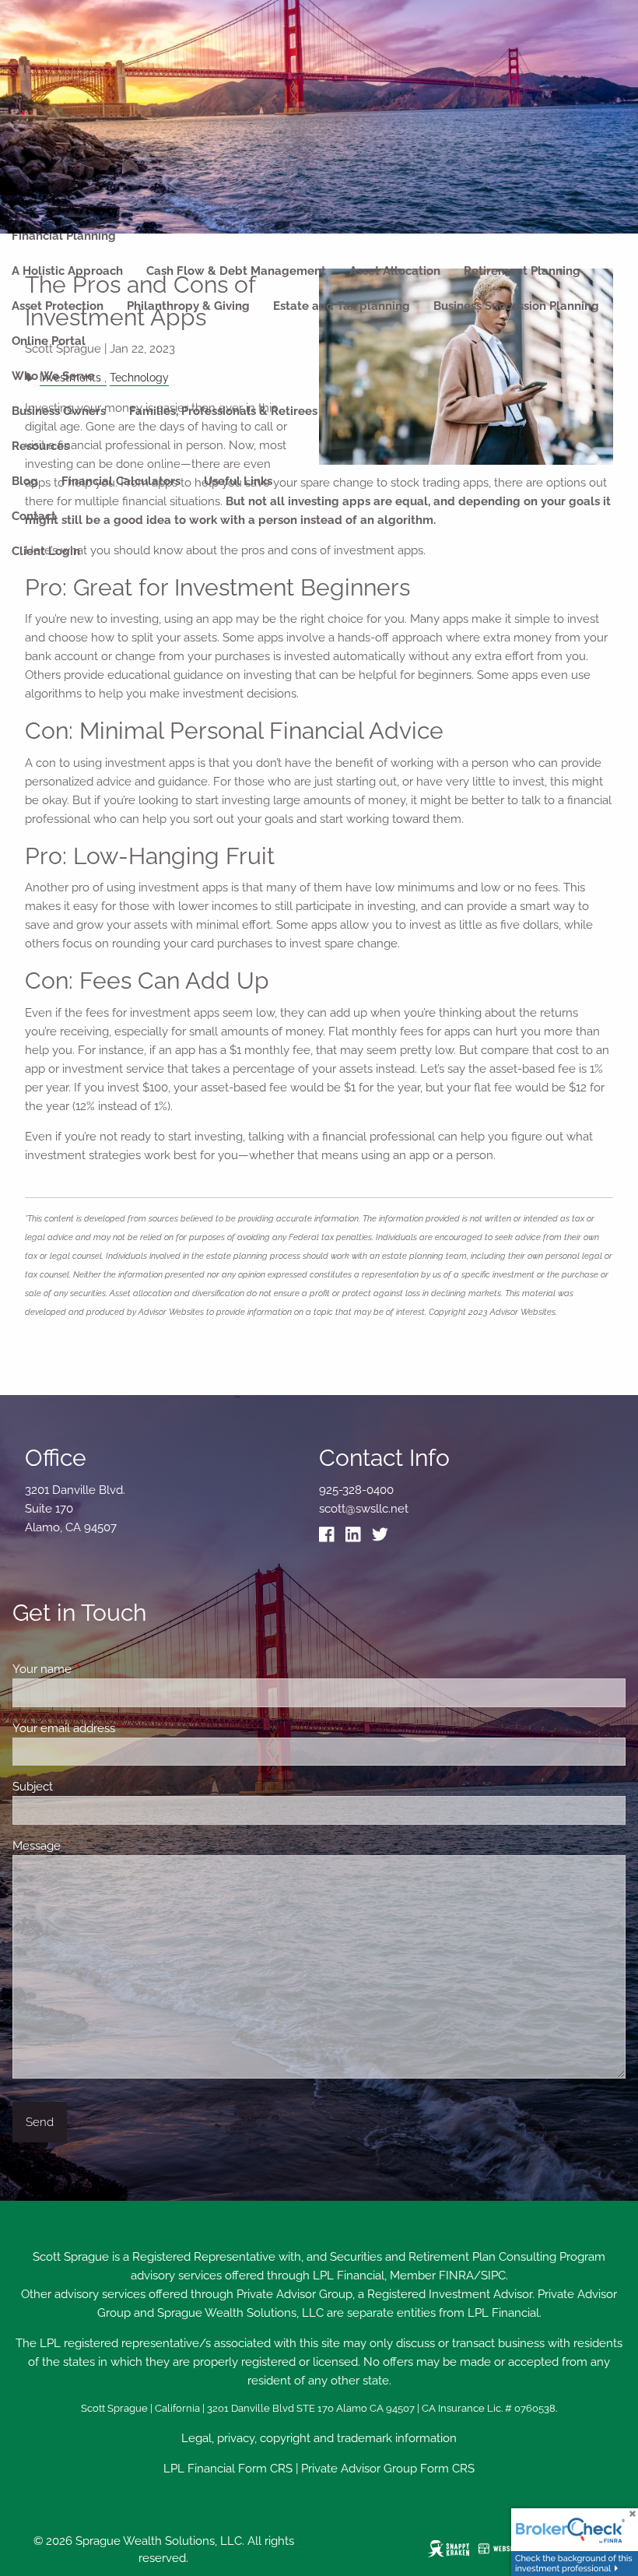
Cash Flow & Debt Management (236, 271)
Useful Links (238, 481)
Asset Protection (58, 306)
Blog (25, 481)
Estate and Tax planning (342, 306)
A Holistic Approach (67, 271)
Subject (89, 1787)
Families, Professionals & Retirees (223, 411)
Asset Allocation (395, 271)
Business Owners (59, 411)
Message (93, 1846)
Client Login (46, 551)
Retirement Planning (522, 271)
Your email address (120, 1728)
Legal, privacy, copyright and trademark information (319, 2438)
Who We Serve (53, 376)
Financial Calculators (121, 481)
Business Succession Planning (516, 306)
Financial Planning (64, 236)
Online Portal (49, 341)
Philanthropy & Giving (188, 306)
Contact (34, 516)
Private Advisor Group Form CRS (388, 2469)
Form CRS (265, 2469)
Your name (98, 1669)
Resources (40, 446)
